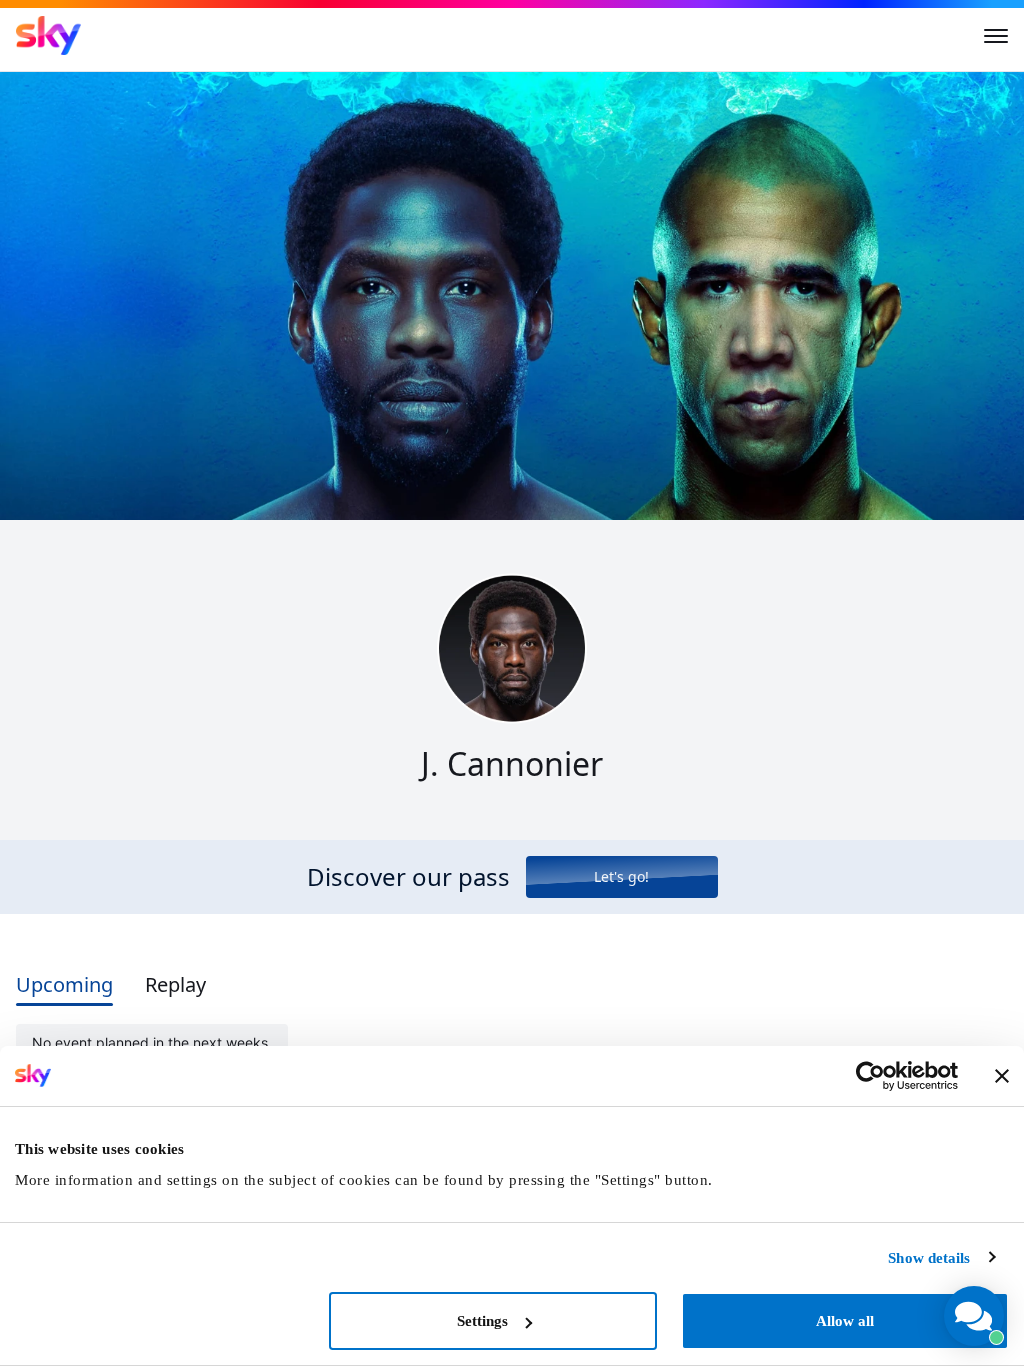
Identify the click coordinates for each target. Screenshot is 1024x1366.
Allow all (845, 1321)
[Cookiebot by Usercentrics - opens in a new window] (870, 1076)
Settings (482, 1321)
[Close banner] (1002, 1076)
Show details (929, 1258)
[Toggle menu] (996, 36)
